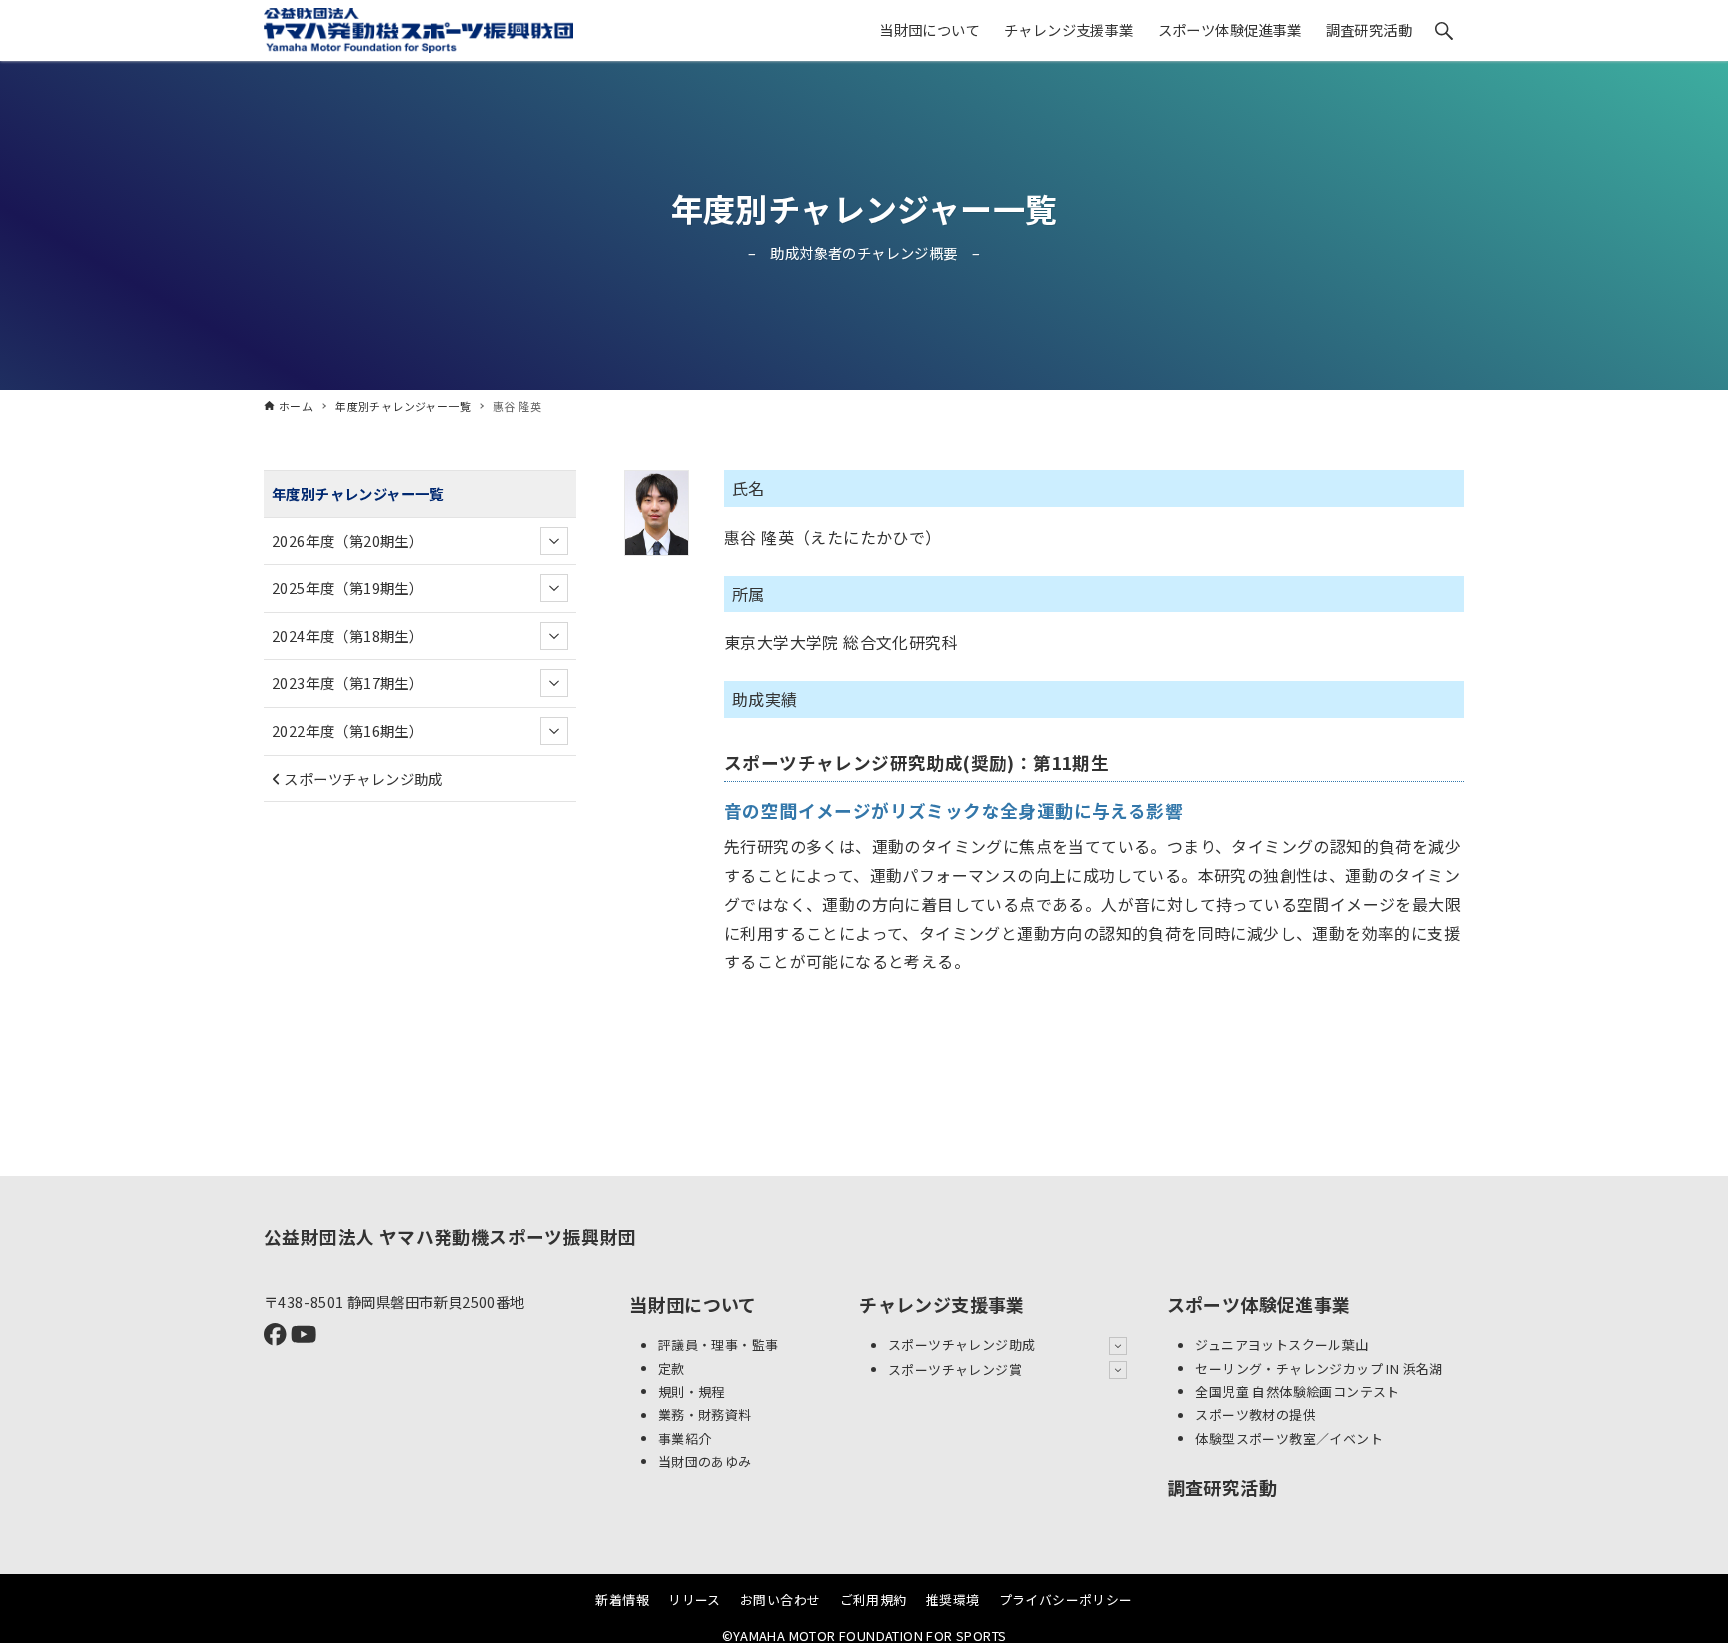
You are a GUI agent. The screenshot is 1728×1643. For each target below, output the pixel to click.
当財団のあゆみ (705, 1461)
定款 (671, 1368)
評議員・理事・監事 (718, 1345)
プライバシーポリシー (1066, 1599)
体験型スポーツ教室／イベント (1289, 1438)
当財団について (693, 1304)
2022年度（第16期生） (347, 730)
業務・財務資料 (705, 1415)
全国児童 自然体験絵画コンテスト (1297, 1391)
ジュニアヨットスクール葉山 (1281, 1345)
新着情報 (622, 1599)
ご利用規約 (873, 1599)
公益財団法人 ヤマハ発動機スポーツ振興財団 (450, 1236)
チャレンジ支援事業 (942, 1304)
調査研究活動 (1222, 1487)
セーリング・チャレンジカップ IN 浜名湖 (1318, 1368)
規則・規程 (691, 1391)
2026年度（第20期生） (347, 540)
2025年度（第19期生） (347, 587)
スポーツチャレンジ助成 (362, 778)
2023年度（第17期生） (347, 683)
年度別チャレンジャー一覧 (864, 208)
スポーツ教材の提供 (1255, 1415)
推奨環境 (953, 1599)
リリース (694, 1599)
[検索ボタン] (1444, 31)
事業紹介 (685, 1438)
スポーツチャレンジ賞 (955, 1369)
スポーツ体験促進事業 (1259, 1304)
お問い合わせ (780, 1599)
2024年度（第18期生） (347, 635)
